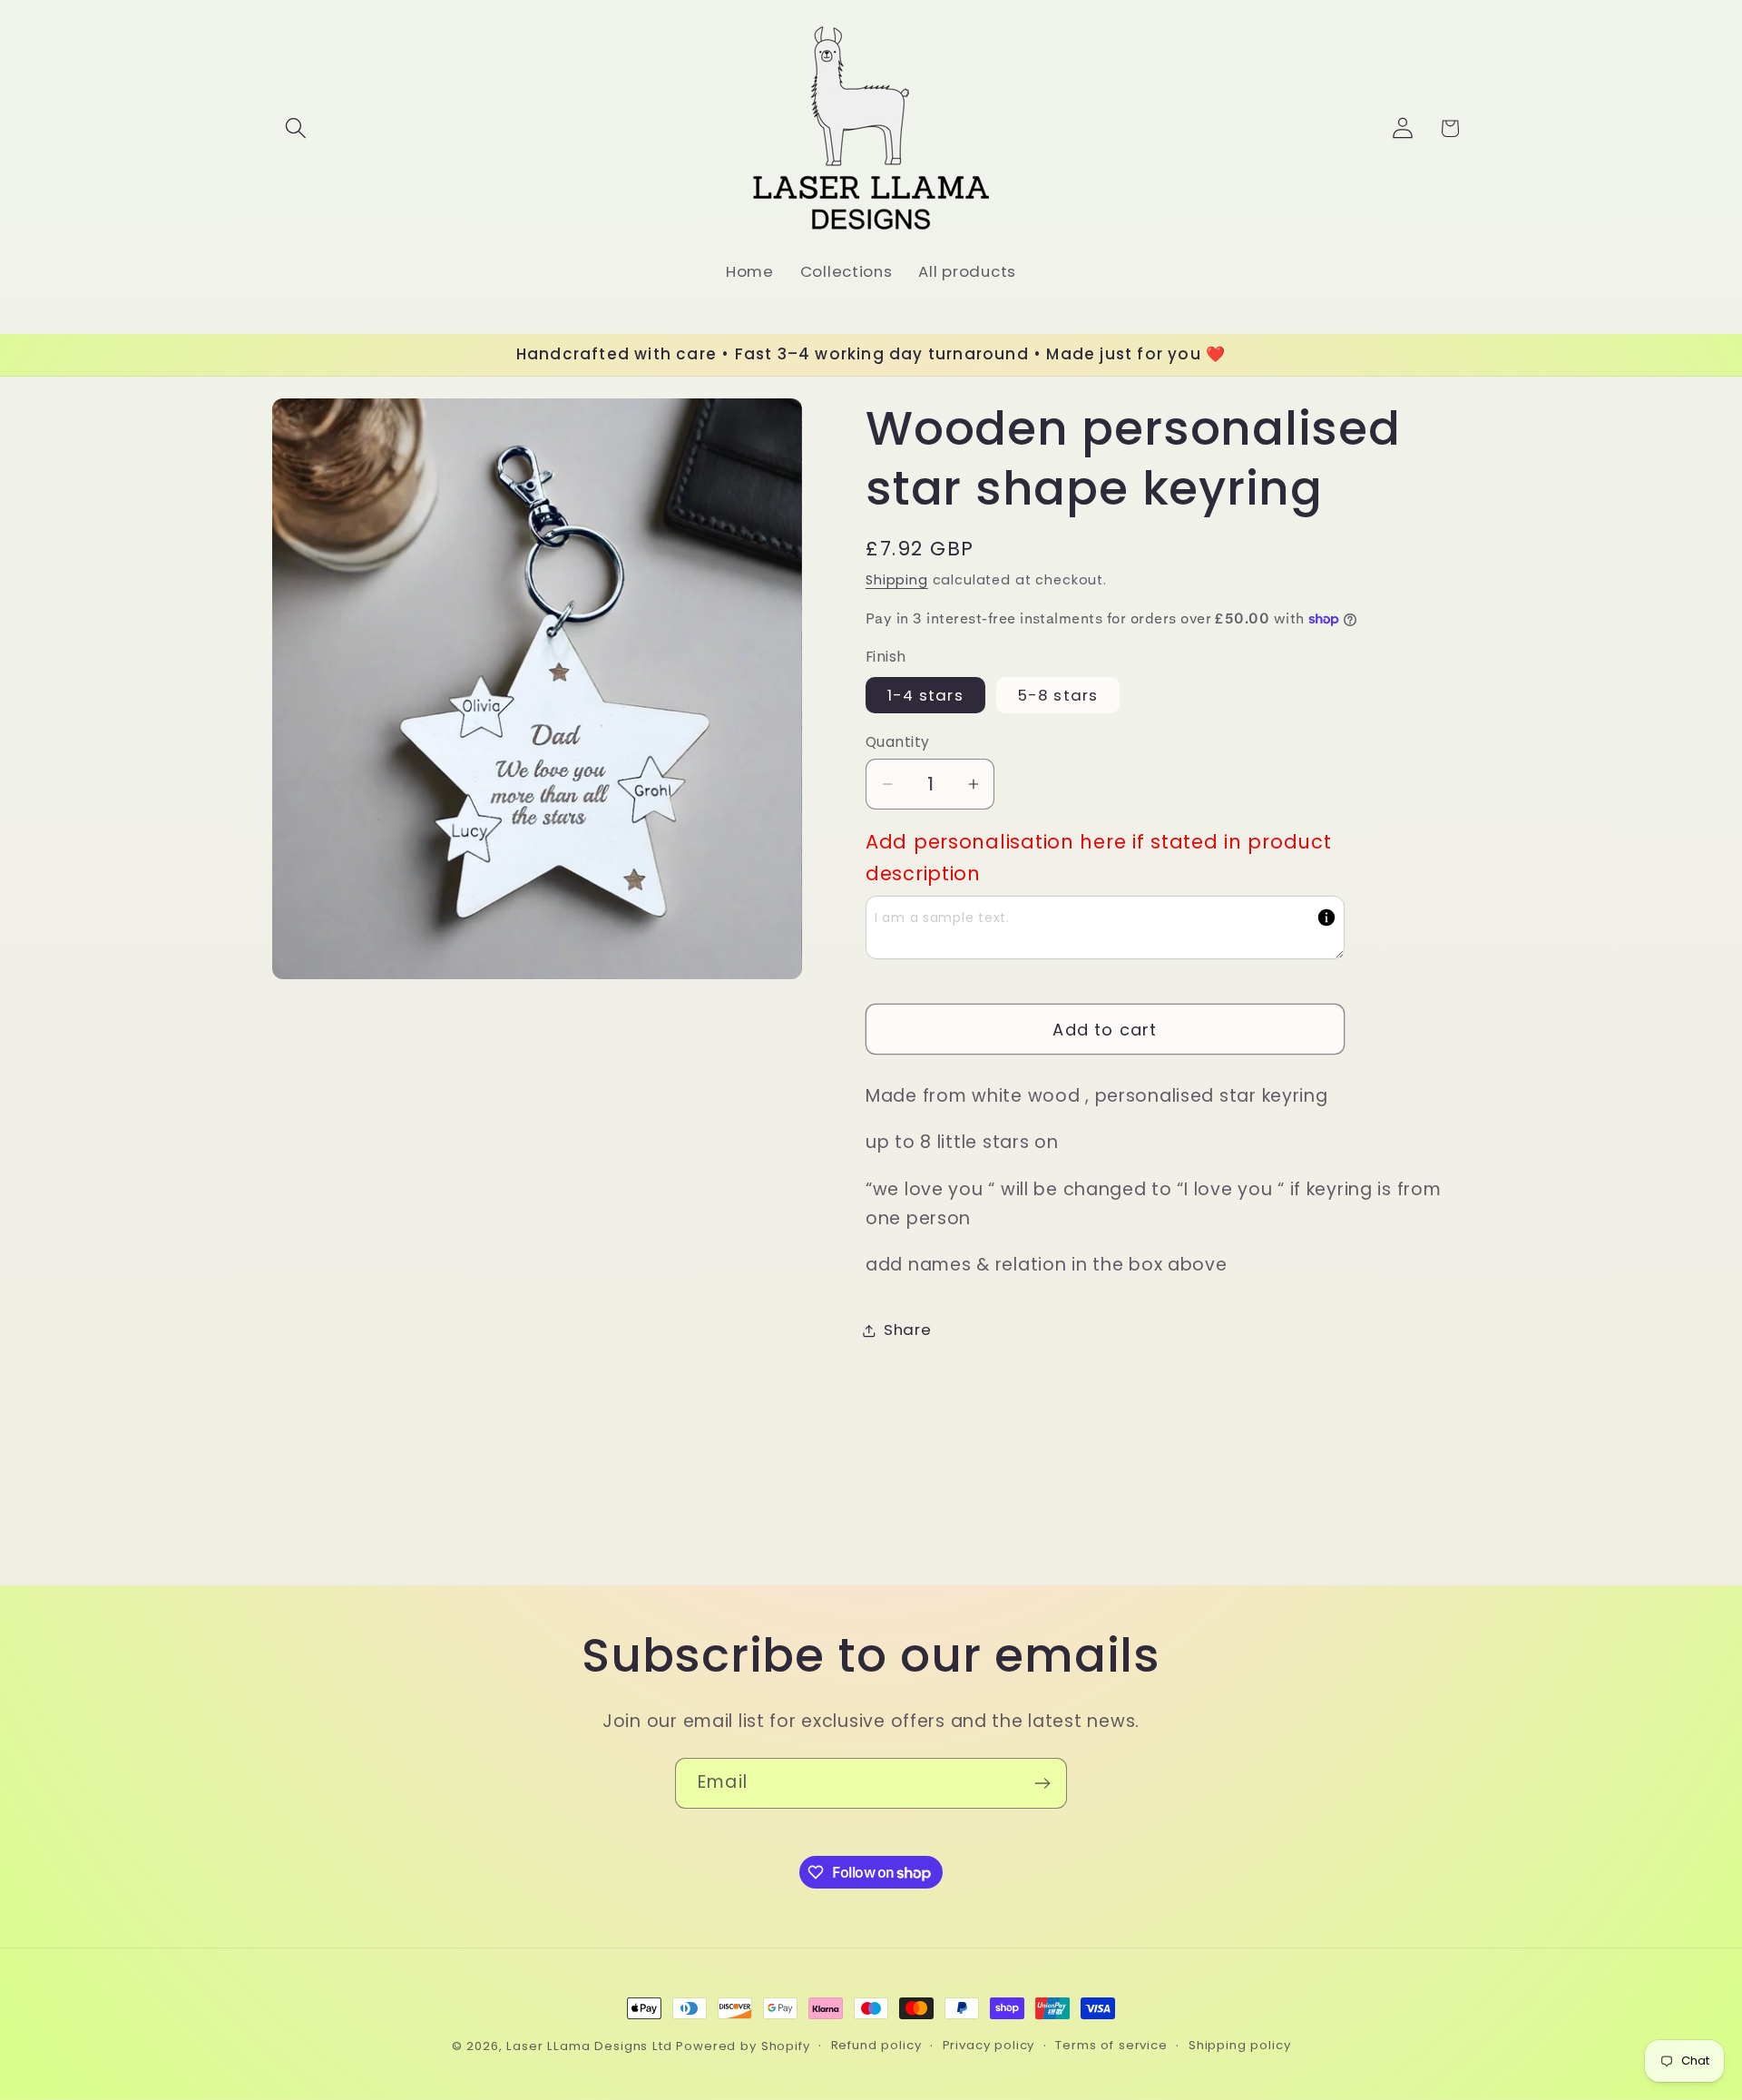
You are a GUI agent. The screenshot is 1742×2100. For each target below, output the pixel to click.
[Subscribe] (1042, 1783)
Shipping (897, 580)
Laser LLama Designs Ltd (589, 2046)
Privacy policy (989, 2045)
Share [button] (908, 1330)
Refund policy (876, 2045)
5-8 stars (1058, 695)
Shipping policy (1240, 2045)
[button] (296, 128)
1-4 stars (925, 695)
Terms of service (1111, 2045)
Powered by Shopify (743, 2046)
